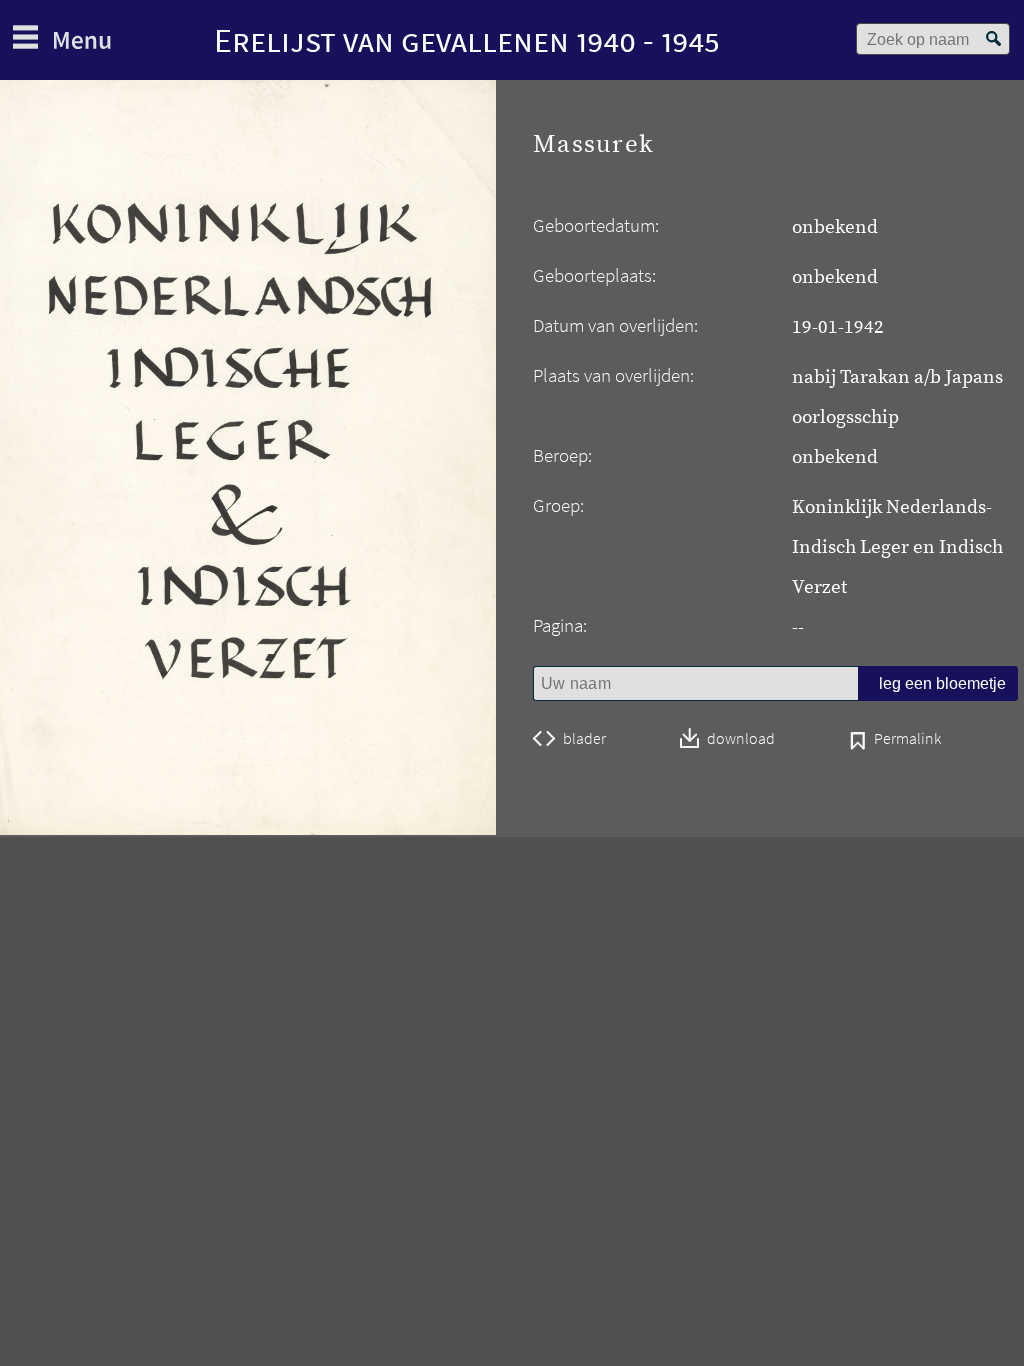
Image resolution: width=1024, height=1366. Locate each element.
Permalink (907, 740)
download (741, 739)
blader (584, 739)
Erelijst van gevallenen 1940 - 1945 (467, 40)
